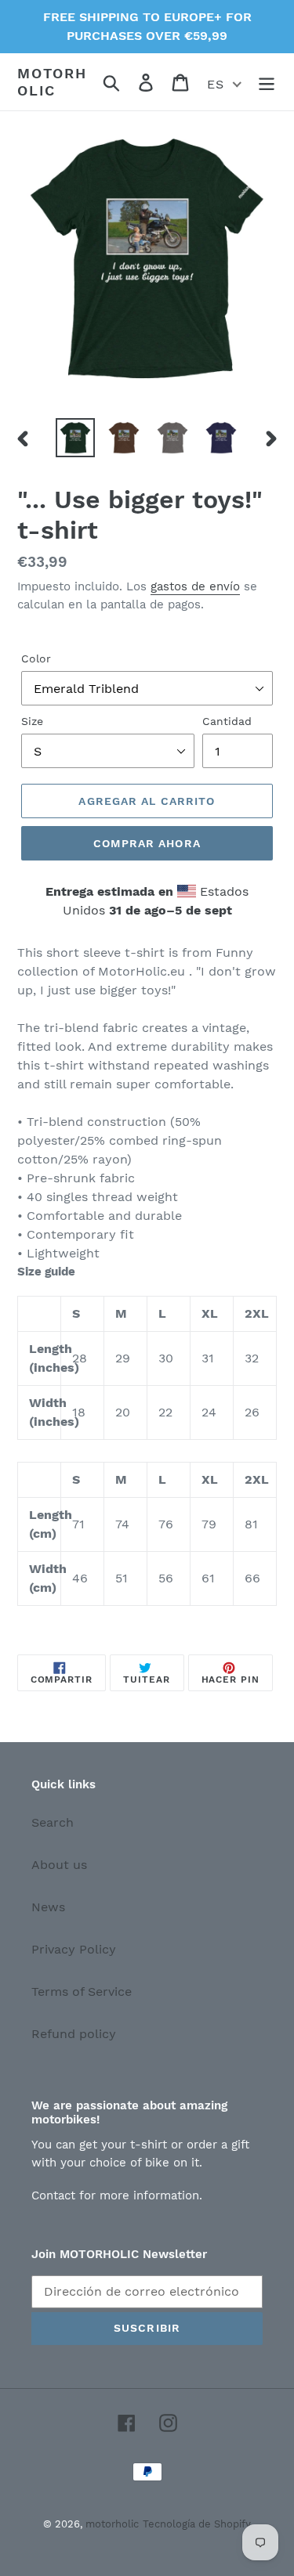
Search (53, 1822)
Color (36, 658)
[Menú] (267, 82)
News (48, 1907)
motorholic (52, 82)
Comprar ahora (147, 843)
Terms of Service (82, 1992)
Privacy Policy (74, 1949)
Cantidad (227, 721)
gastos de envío (195, 586)
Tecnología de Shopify (197, 2524)
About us (59, 1865)
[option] (75, 438)
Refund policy (74, 2034)
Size (32, 721)
